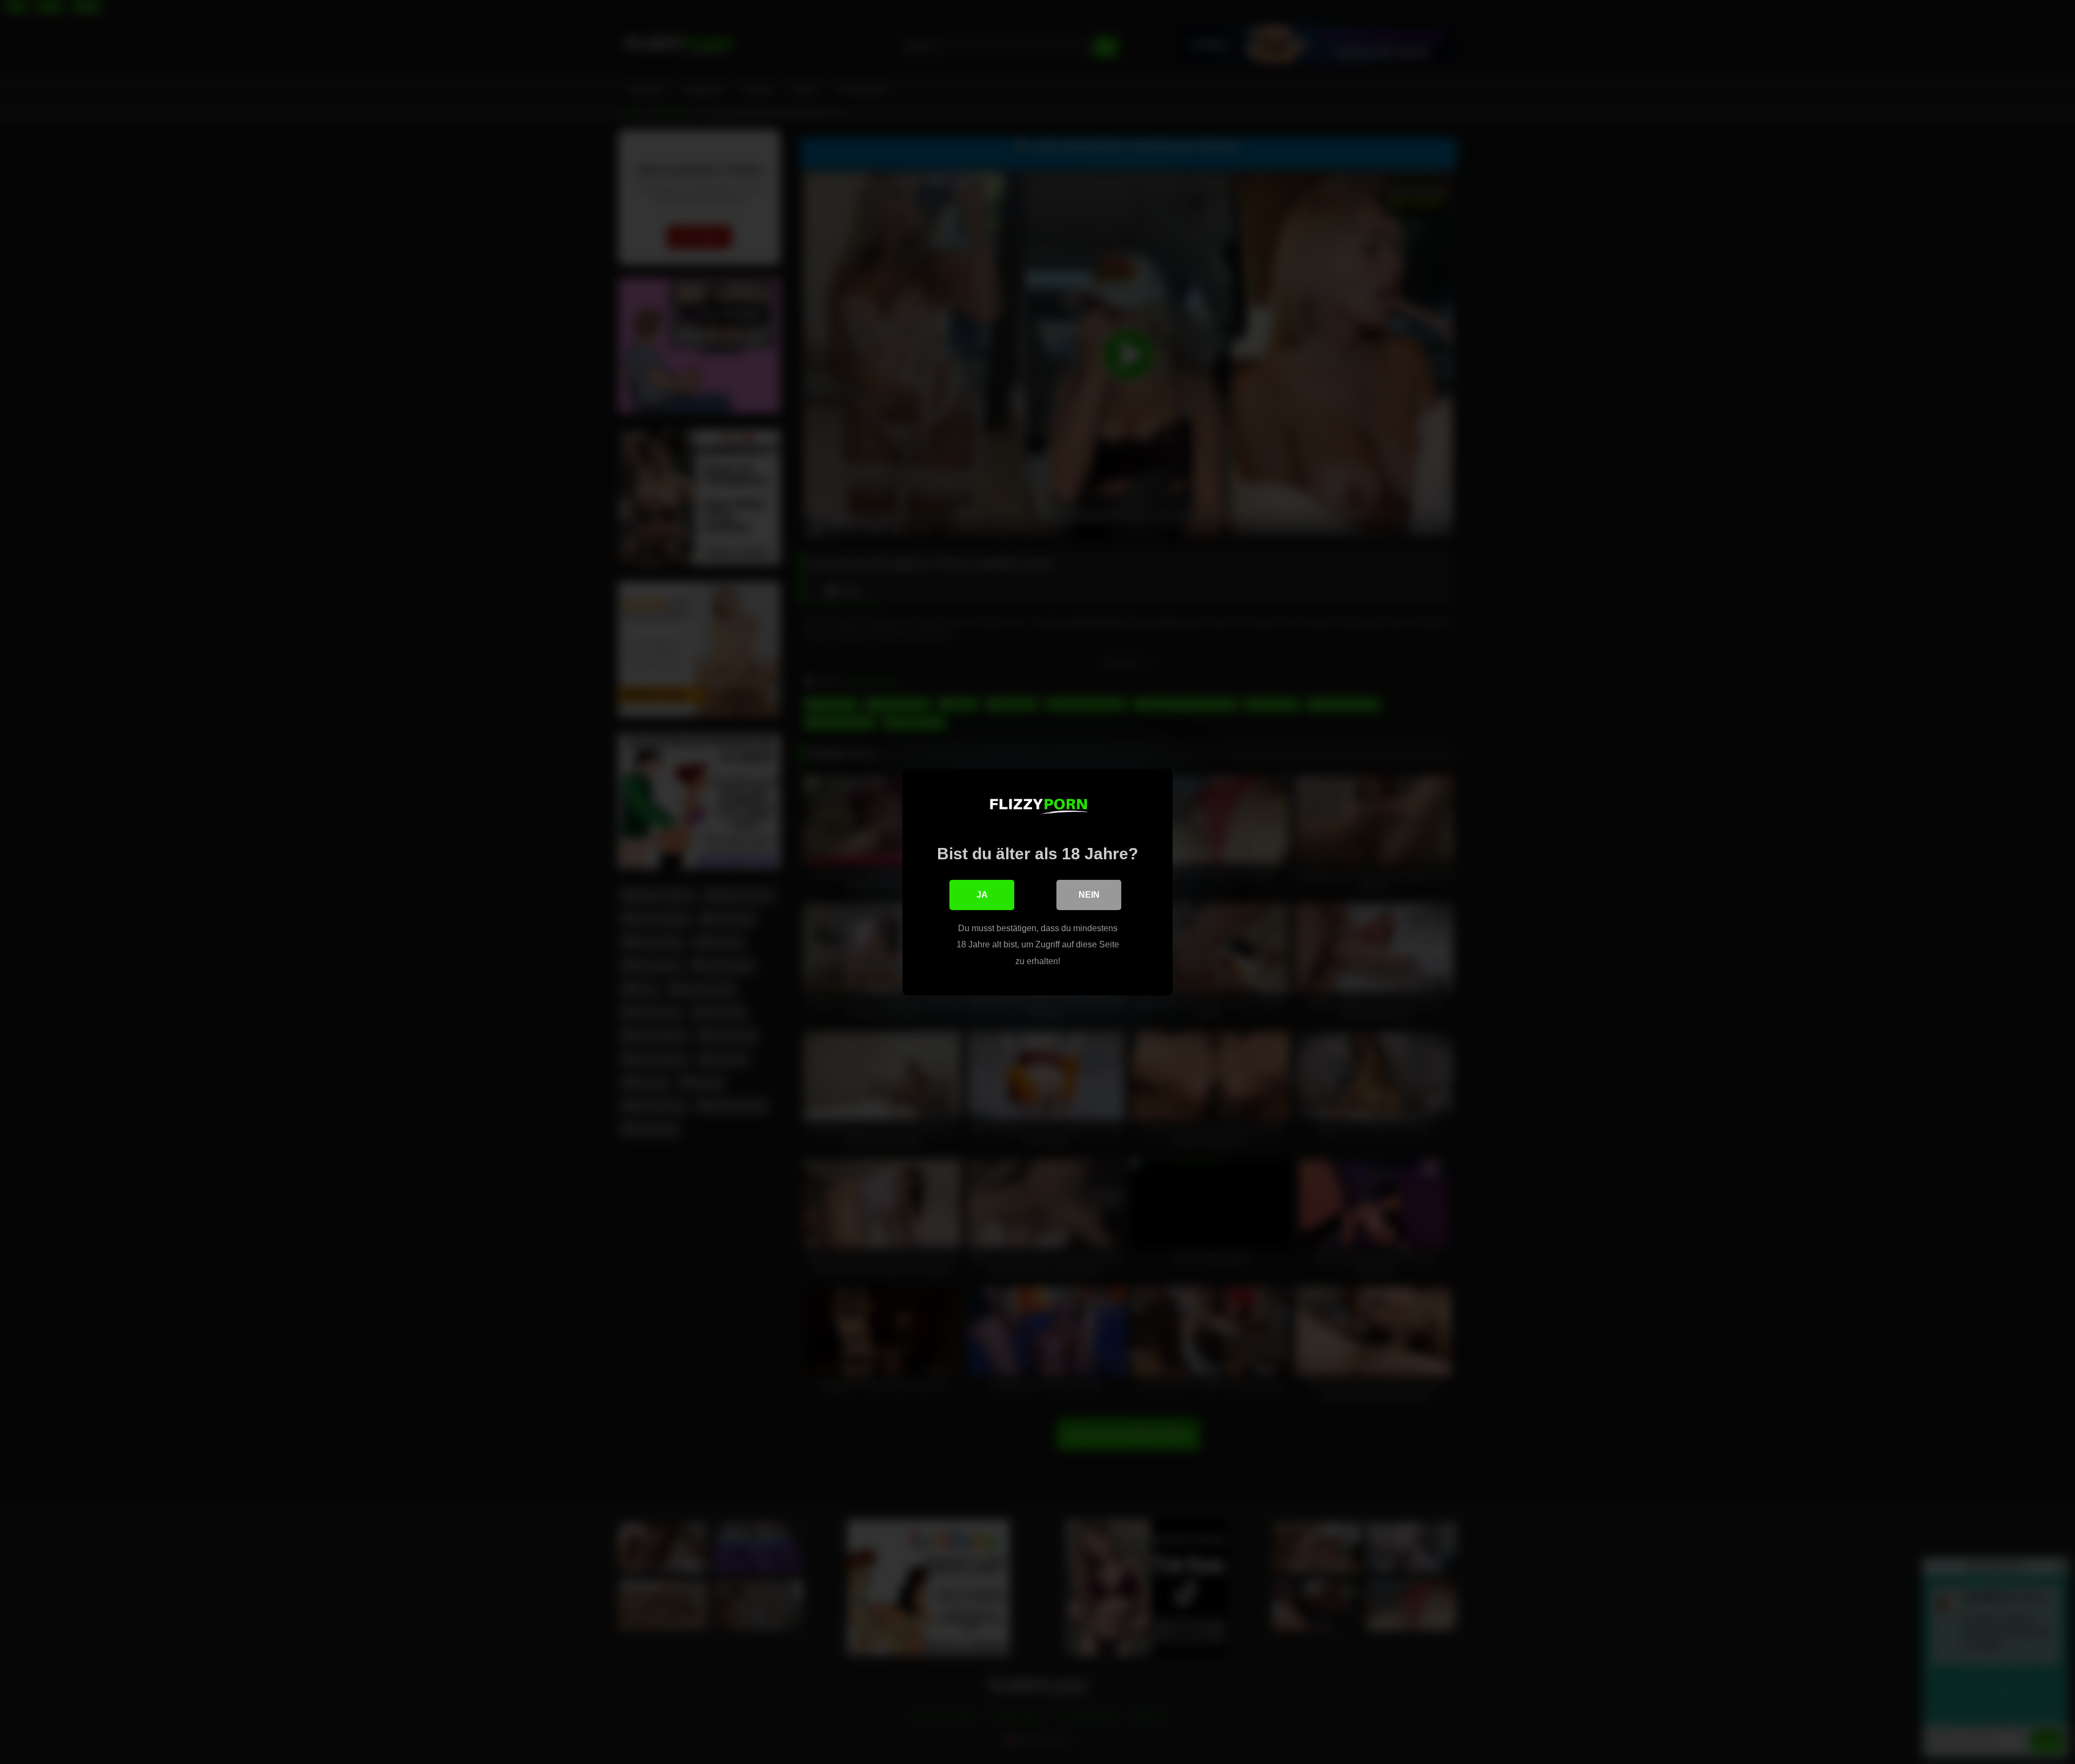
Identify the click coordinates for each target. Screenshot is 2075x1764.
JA (982, 895)
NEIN (1089, 895)
